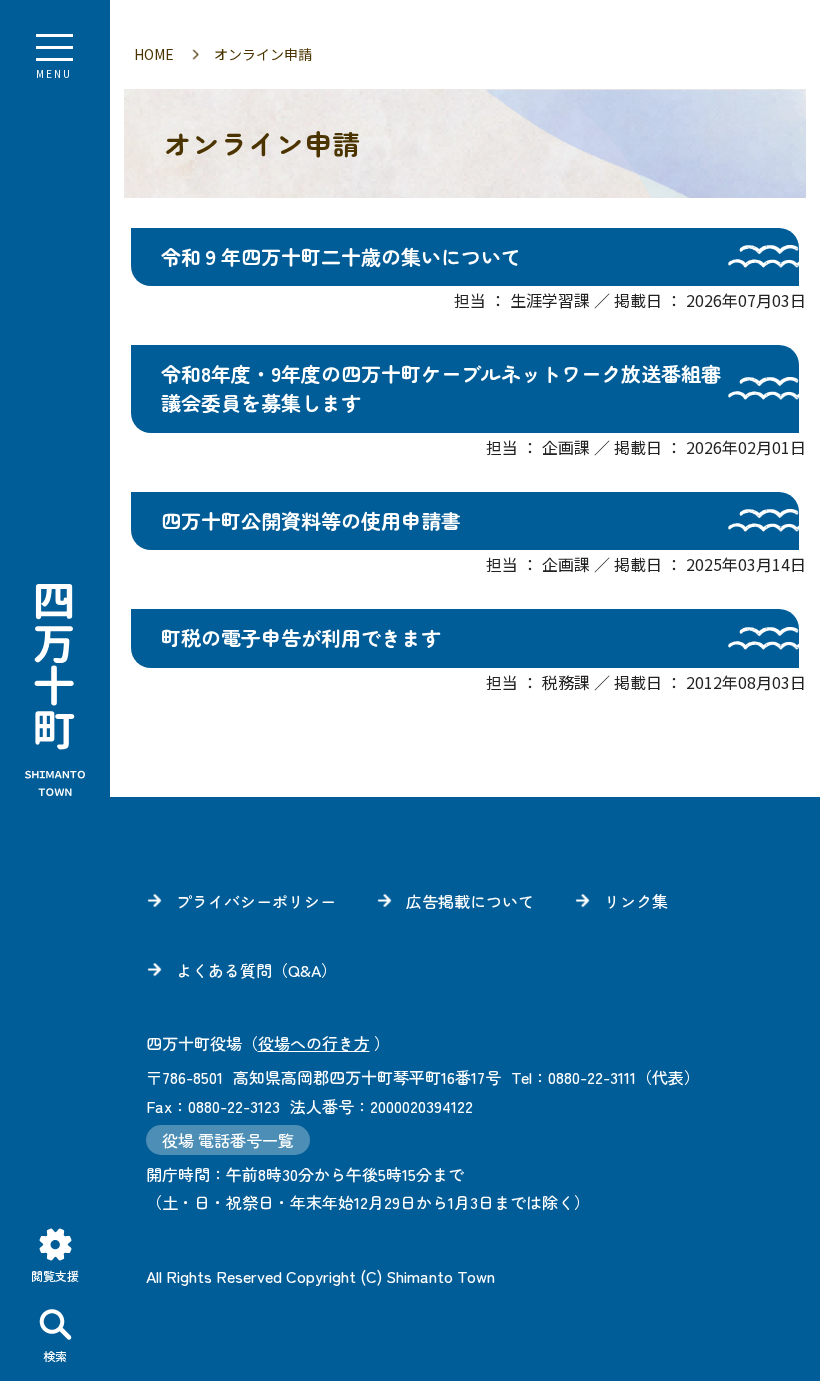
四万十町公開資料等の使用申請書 (311, 520)
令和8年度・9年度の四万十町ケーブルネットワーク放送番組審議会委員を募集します (441, 388)
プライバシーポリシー (256, 901)
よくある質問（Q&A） (256, 970)
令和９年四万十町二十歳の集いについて (341, 256)
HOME (154, 54)
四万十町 (55, 691)
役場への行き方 (314, 1043)
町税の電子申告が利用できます (301, 637)
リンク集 (636, 901)
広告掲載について (470, 901)
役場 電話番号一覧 (228, 1140)
